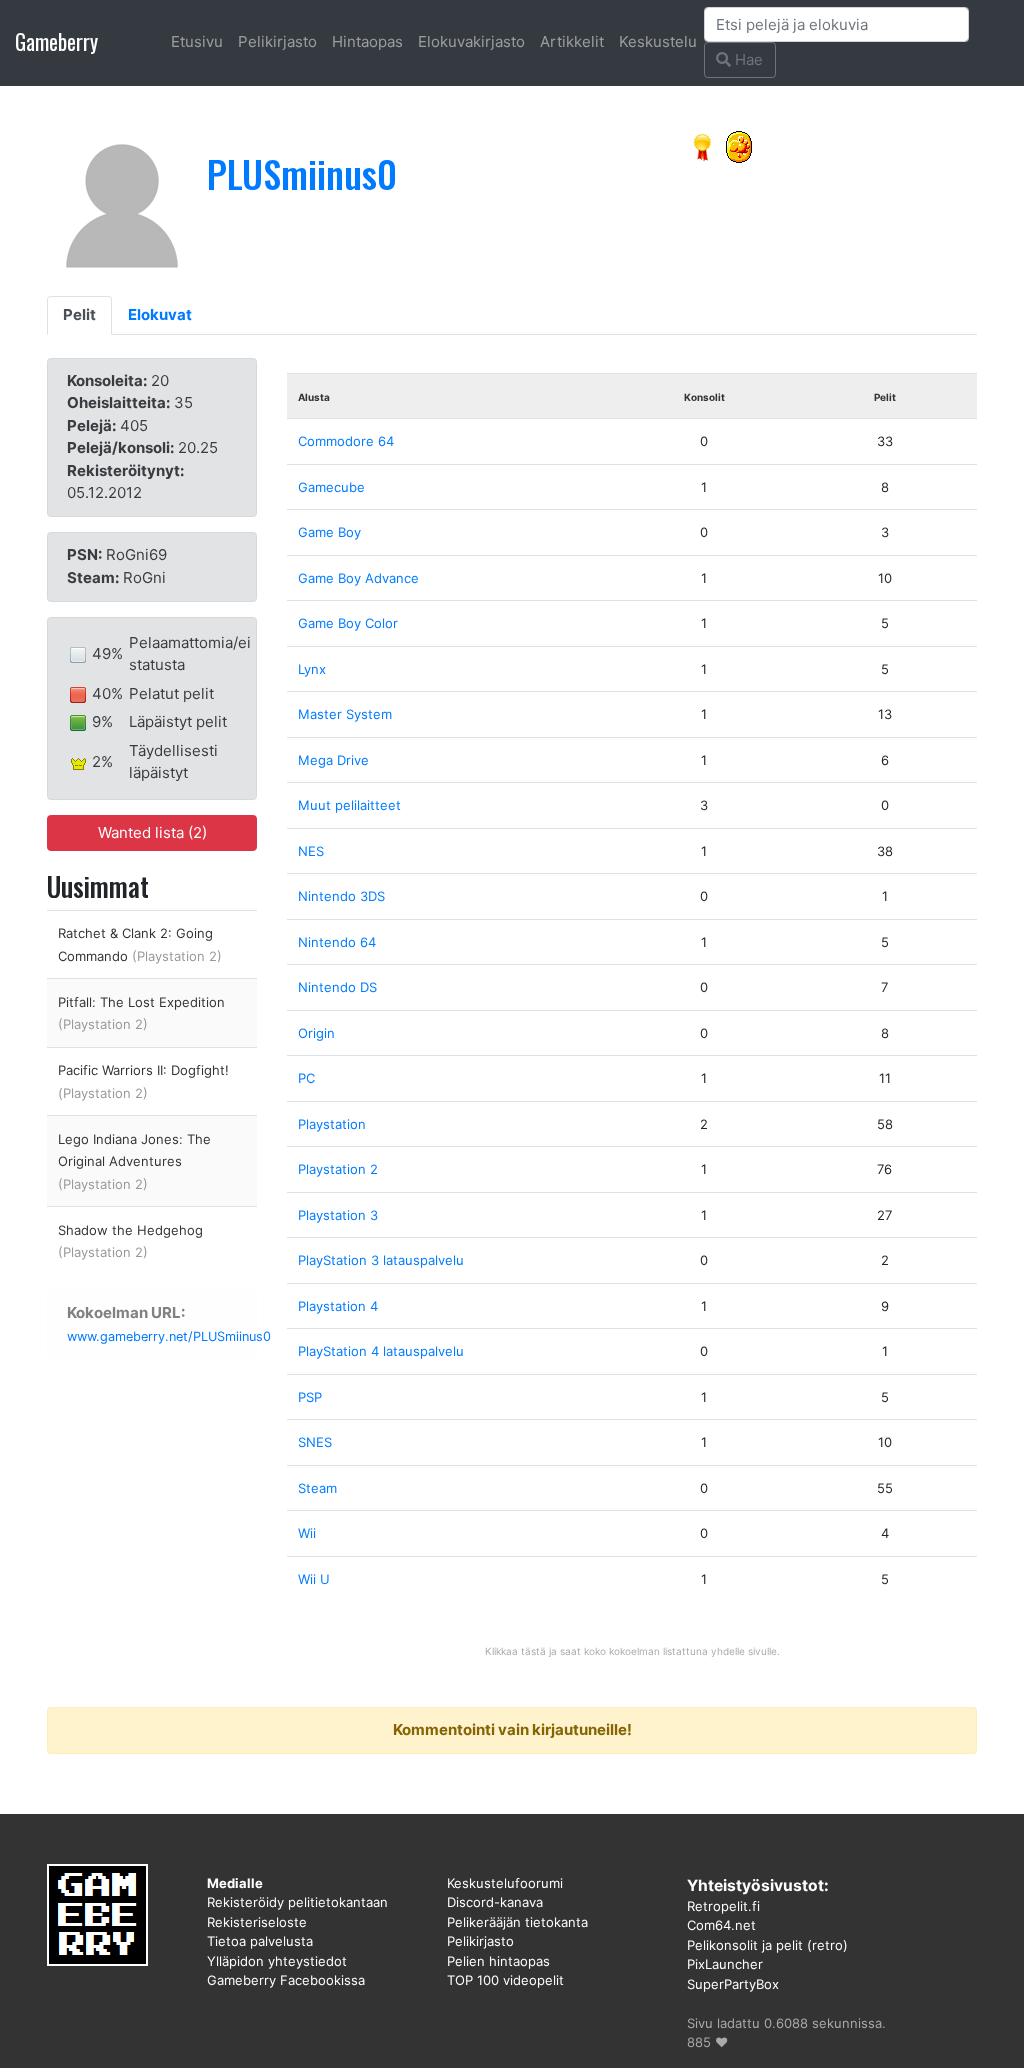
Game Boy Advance (358, 578)
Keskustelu (658, 41)
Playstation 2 (338, 1169)
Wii (307, 1533)
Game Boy (329, 532)
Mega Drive (333, 760)
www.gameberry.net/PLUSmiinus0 (169, 1336)
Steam (317, 1488)
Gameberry (56, 41)
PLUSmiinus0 (302, 173)
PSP (310, 1397)
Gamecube (331, 487)
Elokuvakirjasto (471, 41)
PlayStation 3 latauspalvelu (381, 1260)
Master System (345, 714)
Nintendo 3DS (341, 896)
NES (311, 851)
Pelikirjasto (277, 41)
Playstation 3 (338, 1215)
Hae (747, 59)
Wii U (314, 1579)
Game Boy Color (348, 623)
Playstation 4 (338, 1306)
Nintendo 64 (337, 942)
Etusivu (197, 41)
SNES (315, 1442)
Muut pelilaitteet (349, 805)
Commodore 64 (346, 441)
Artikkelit (572, 41)
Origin (316, 1033)
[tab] (79, 316)
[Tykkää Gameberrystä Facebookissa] (703, 145)
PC (306, 1078)
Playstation (332, 1124)
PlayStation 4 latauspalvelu (381, 1351)
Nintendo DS (337, 987)
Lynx (312, 669)
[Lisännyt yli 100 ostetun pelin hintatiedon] (739, 145)
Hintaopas (367, 41)
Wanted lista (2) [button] (152, 832)
